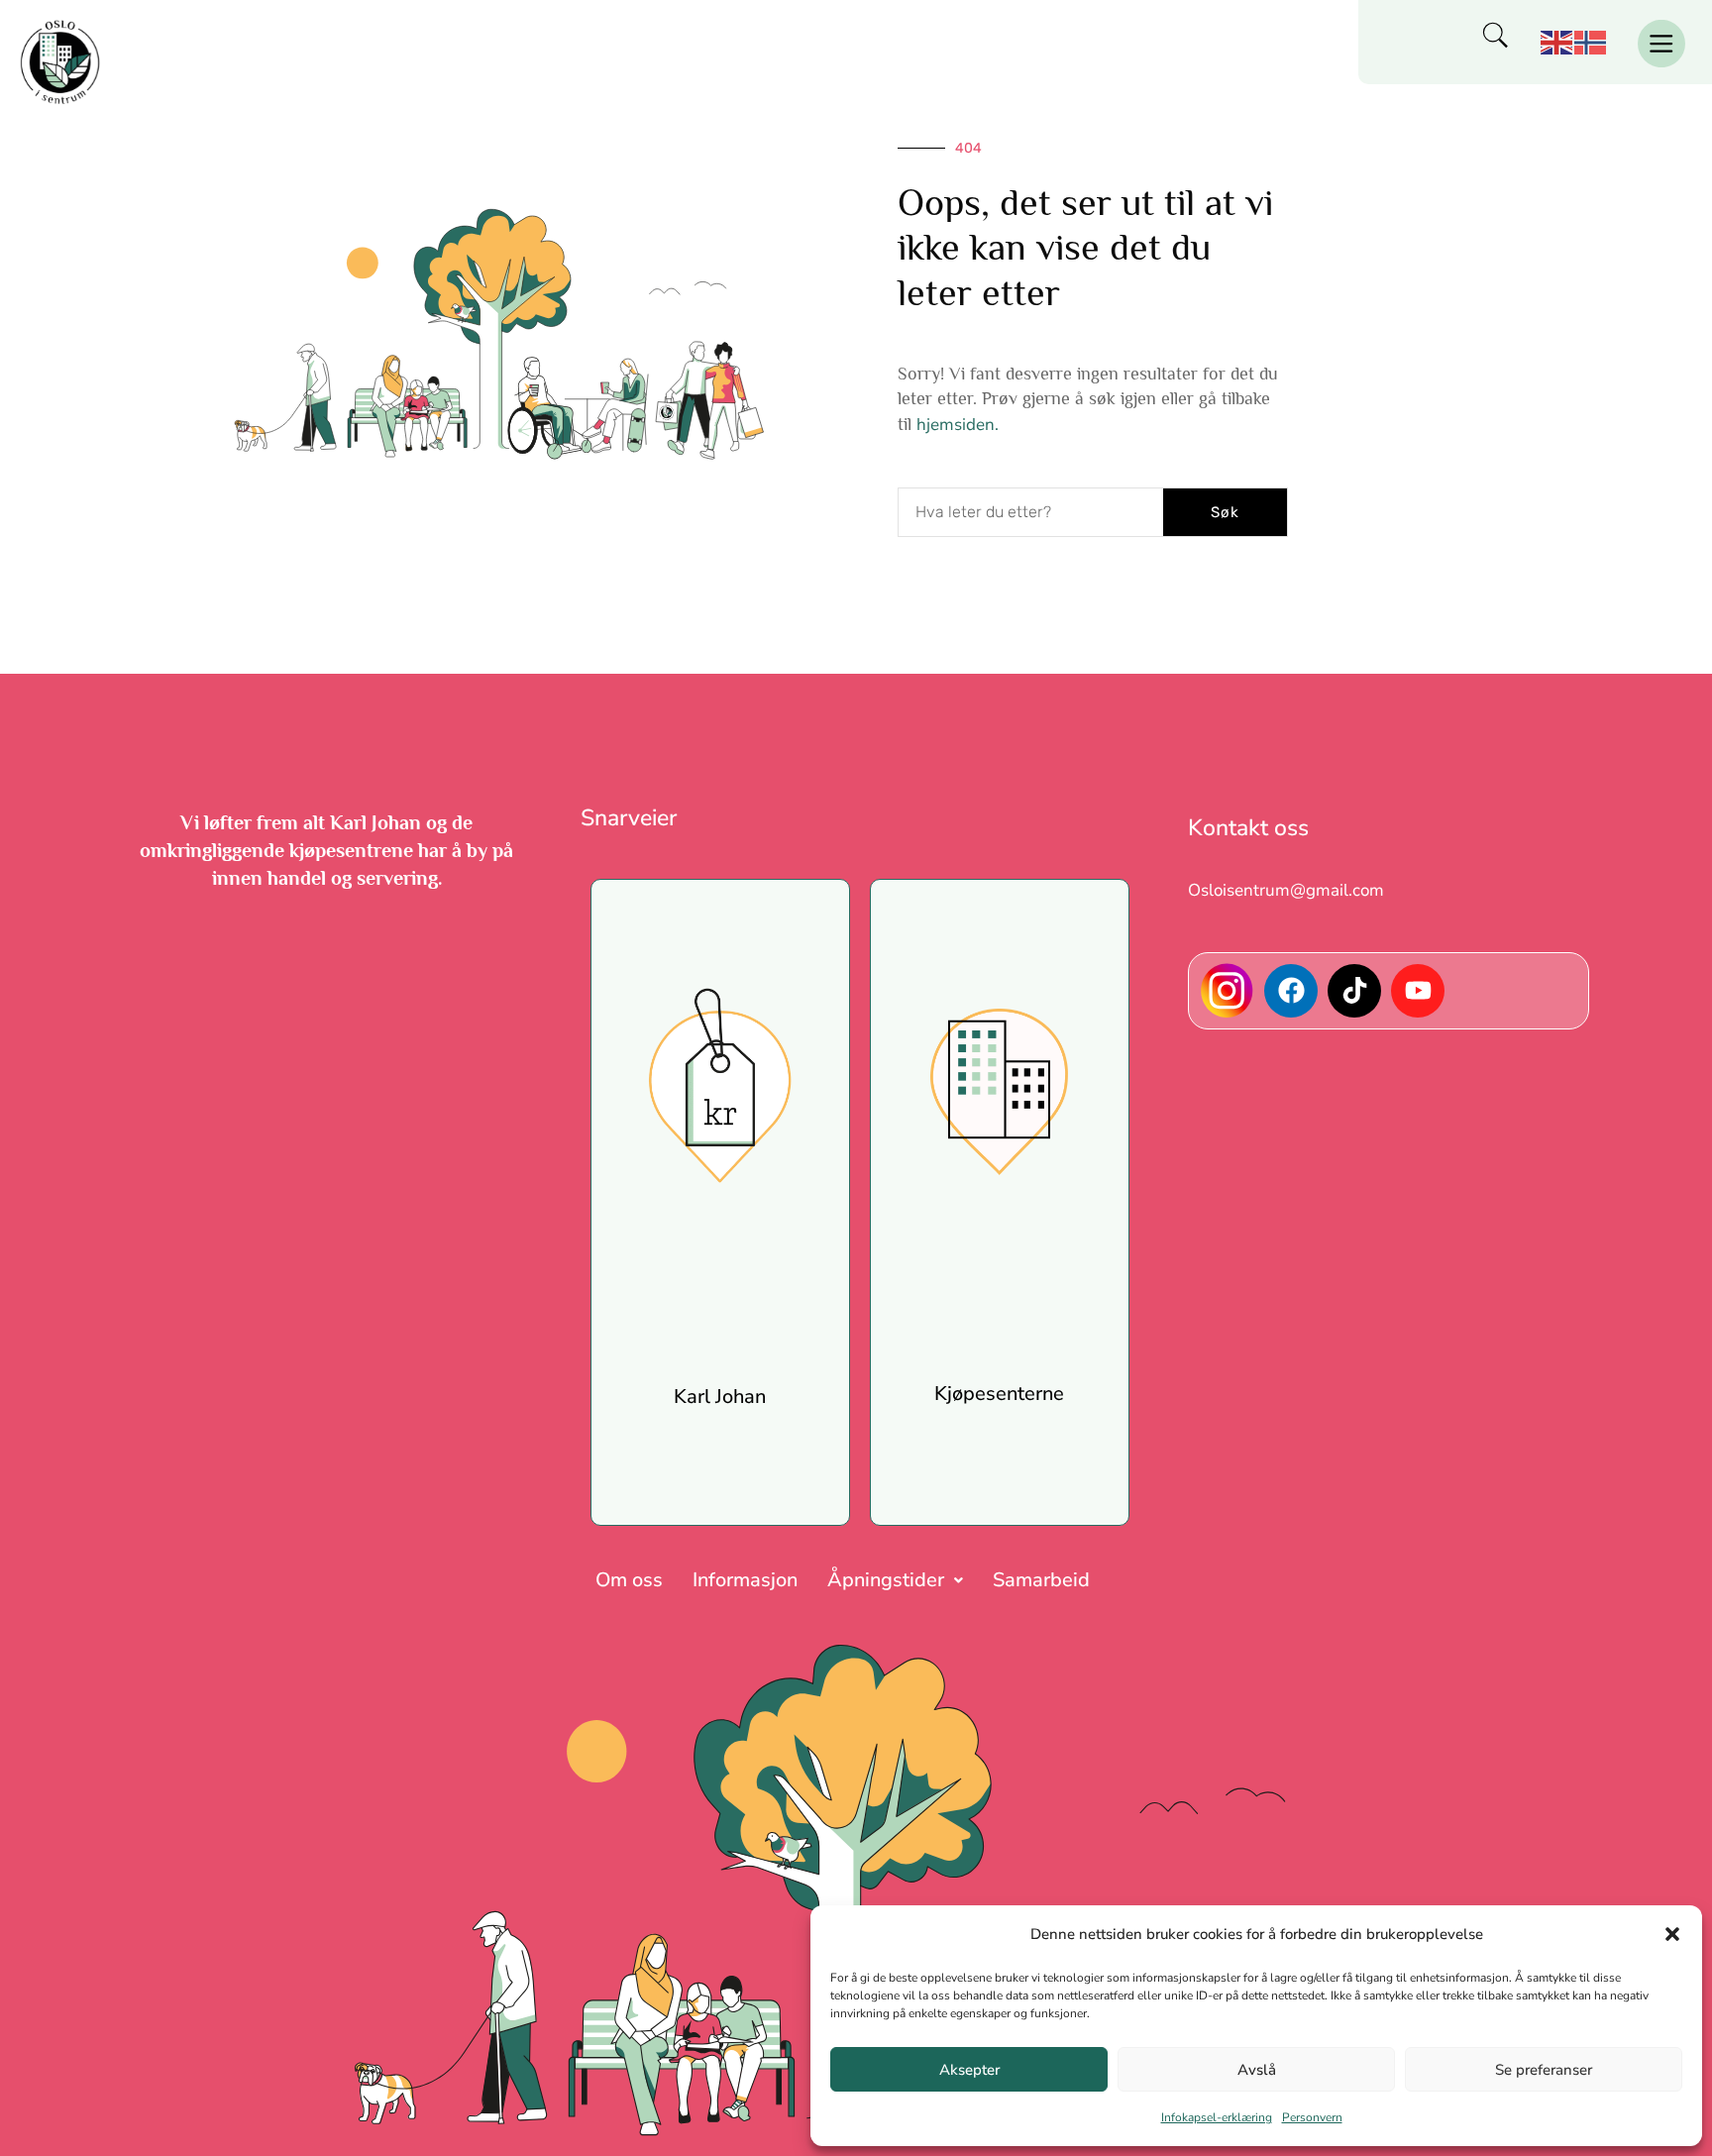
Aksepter (969, 2070)
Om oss (629, 1580)
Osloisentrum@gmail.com (1286, 890)
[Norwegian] (1591, 41)
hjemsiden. (958, 425)
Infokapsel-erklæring (1217, 2117)
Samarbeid (1041, 1580)
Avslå (1257, 2070)
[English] (1557, 41)
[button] (1672, 1934)
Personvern (1312, 2117)
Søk (1225, 512)
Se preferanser (1544, 2070)
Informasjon (745, 1580)
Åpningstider (886, 1580)
